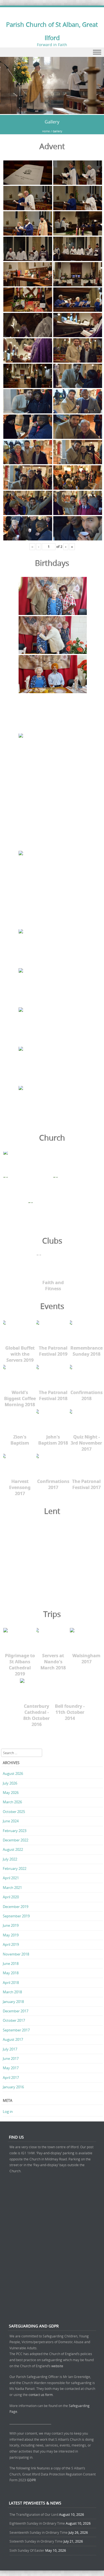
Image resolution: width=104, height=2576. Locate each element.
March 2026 (12, 1802)
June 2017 (11, 2058)
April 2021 (11, 1878)
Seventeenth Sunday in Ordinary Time (39, 2532)
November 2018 (16, 1954)
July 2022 (10, 1859)
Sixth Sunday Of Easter (27, 2550)
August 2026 (13, 1773)
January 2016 (13, 2087)
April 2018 (11, 1983)
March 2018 (12, 1992)
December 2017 (16, 2011)
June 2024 (11, 1821)
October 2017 (14, 2020)
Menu (52, 52)
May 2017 (11, 2068)
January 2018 (13, 2002)
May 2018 (11, 1973)
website (57, 2366)
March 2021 (12, 1888)
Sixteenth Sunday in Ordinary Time (36, 2541)
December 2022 (16, 1840)
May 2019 (11, 1935)
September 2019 (16, 1916)
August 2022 (13, 1849)
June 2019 (11, 1925)
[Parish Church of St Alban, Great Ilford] (52, 111)
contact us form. (41, 2395)
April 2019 (11, 1944)
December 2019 (16, 1907)
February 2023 (15, 1831)
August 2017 (13, 2039)
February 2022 (15, 1868)
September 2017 (16, 2030)
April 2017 (11, 2078)
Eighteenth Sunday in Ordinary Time (37, 2523)
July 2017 (10, 2049)
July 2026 (10, 1783)
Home (46, 131)
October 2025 (14, 1812)
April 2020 (11, 1897)
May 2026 (11, 1793)
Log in (8, 2112)
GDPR (31, 2480)
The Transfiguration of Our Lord (34, 2514)
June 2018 (11, 1963)
